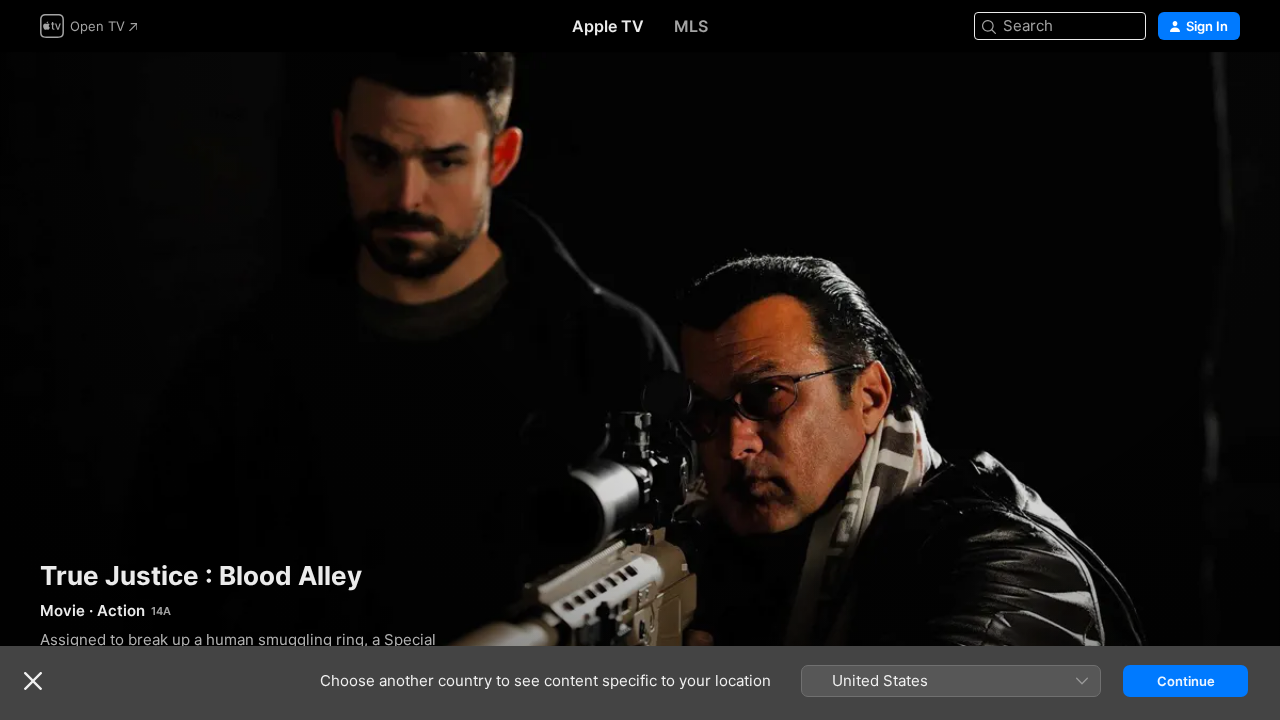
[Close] (33, 681)
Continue (1186, 681)
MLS (691, 26)
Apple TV (608, 26)
